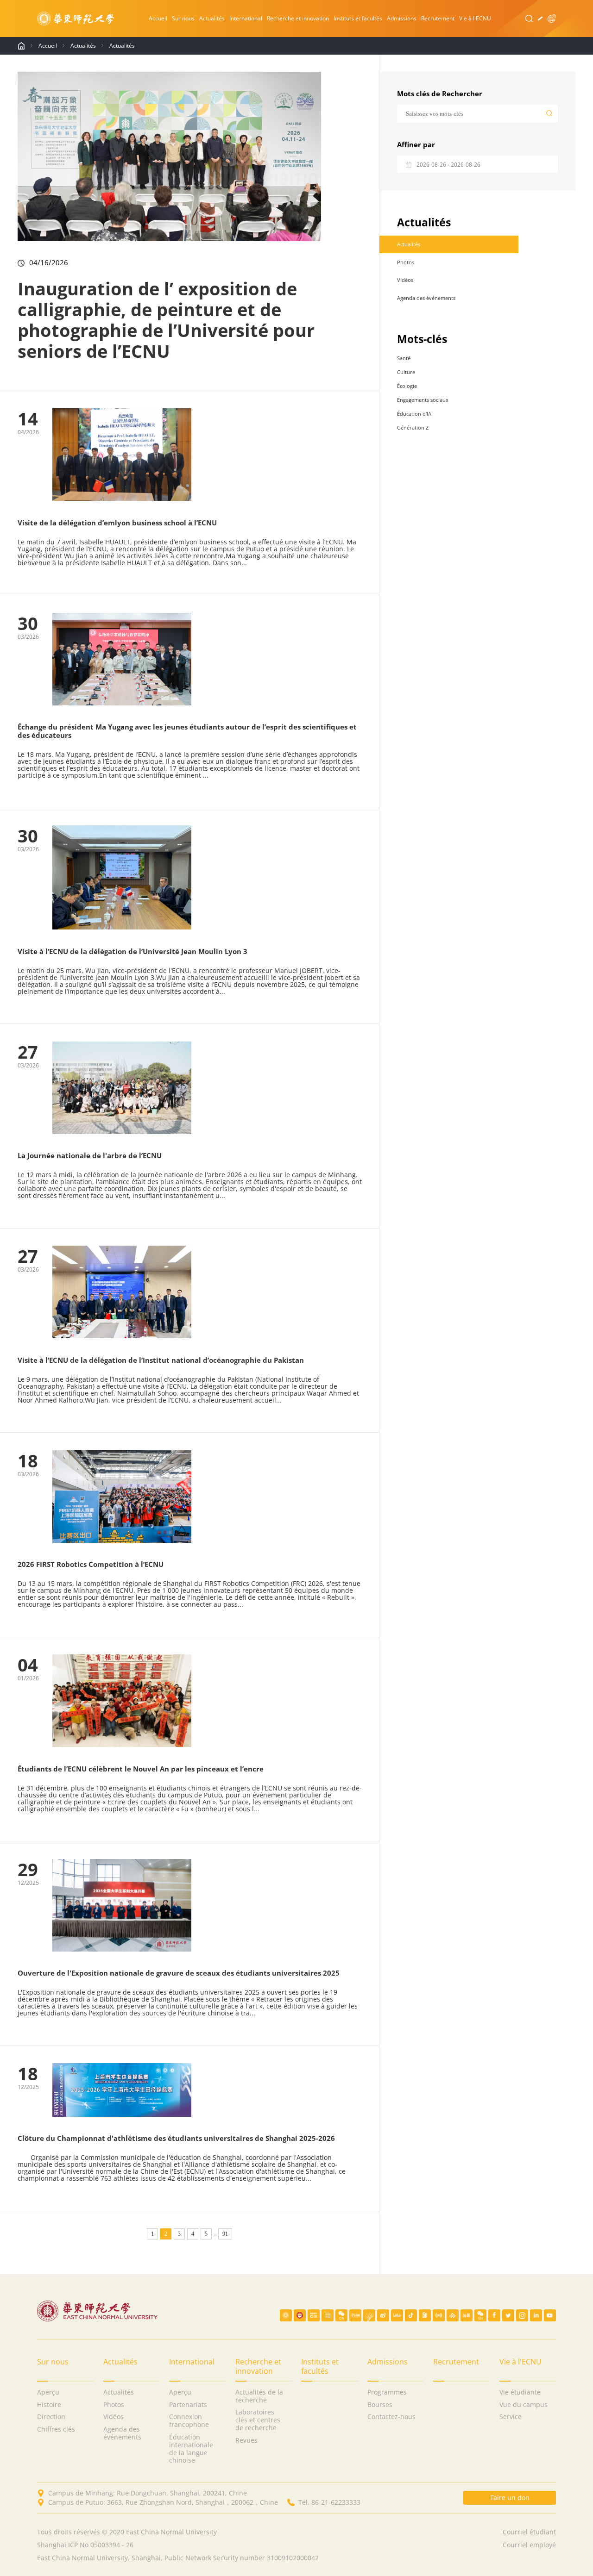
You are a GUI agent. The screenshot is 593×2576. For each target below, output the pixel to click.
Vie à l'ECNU (475, 18)
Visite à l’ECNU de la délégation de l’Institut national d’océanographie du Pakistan (161, 1360)
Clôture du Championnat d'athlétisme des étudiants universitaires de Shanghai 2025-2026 (176, 2138)
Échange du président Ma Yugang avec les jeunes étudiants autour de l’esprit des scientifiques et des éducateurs (187, 731)
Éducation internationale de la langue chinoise (191, 2449)
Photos (406, 262)
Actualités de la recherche (259, 2396)
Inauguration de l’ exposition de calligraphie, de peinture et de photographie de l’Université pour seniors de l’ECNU (166, 320)
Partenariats (188, 2405)
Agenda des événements (426, 298)
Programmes (387, 2392)
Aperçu (48, 2392)
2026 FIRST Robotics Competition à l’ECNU (91, 1564)
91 (225, 2234)
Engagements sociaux (423, 400)
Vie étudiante (520, 2392)
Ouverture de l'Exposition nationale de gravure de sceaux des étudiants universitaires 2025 (179, 1973)
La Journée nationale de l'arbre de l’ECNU (90, 1155)
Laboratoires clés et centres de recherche (258, 2420)
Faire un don (510, 2498)
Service (511, 2417)
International (246, 18)
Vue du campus (524, 2405)
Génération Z (413, 427)
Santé (404, 358)
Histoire (49, 2405)
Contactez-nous (391, 2417)
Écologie (407, 386)
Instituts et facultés (358, 18)
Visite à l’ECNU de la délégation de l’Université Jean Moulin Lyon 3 (132, 951)
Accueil (158, 18)
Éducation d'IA (414, 414)
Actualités (212, 18)
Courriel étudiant (529, 2532)
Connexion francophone (189, 2421)
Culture (406, 372)
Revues (246, 2441)
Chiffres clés (56, 2429)
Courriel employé (529, 2545)
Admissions (402, 18)
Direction (51, 2417)
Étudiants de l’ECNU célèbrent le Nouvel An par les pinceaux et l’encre (141, 1769)
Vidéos (405, 280)
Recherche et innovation (298, 18)
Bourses (380, 2405)
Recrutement (438, 18)
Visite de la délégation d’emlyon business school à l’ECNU (117, 523)
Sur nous (183, 18)
